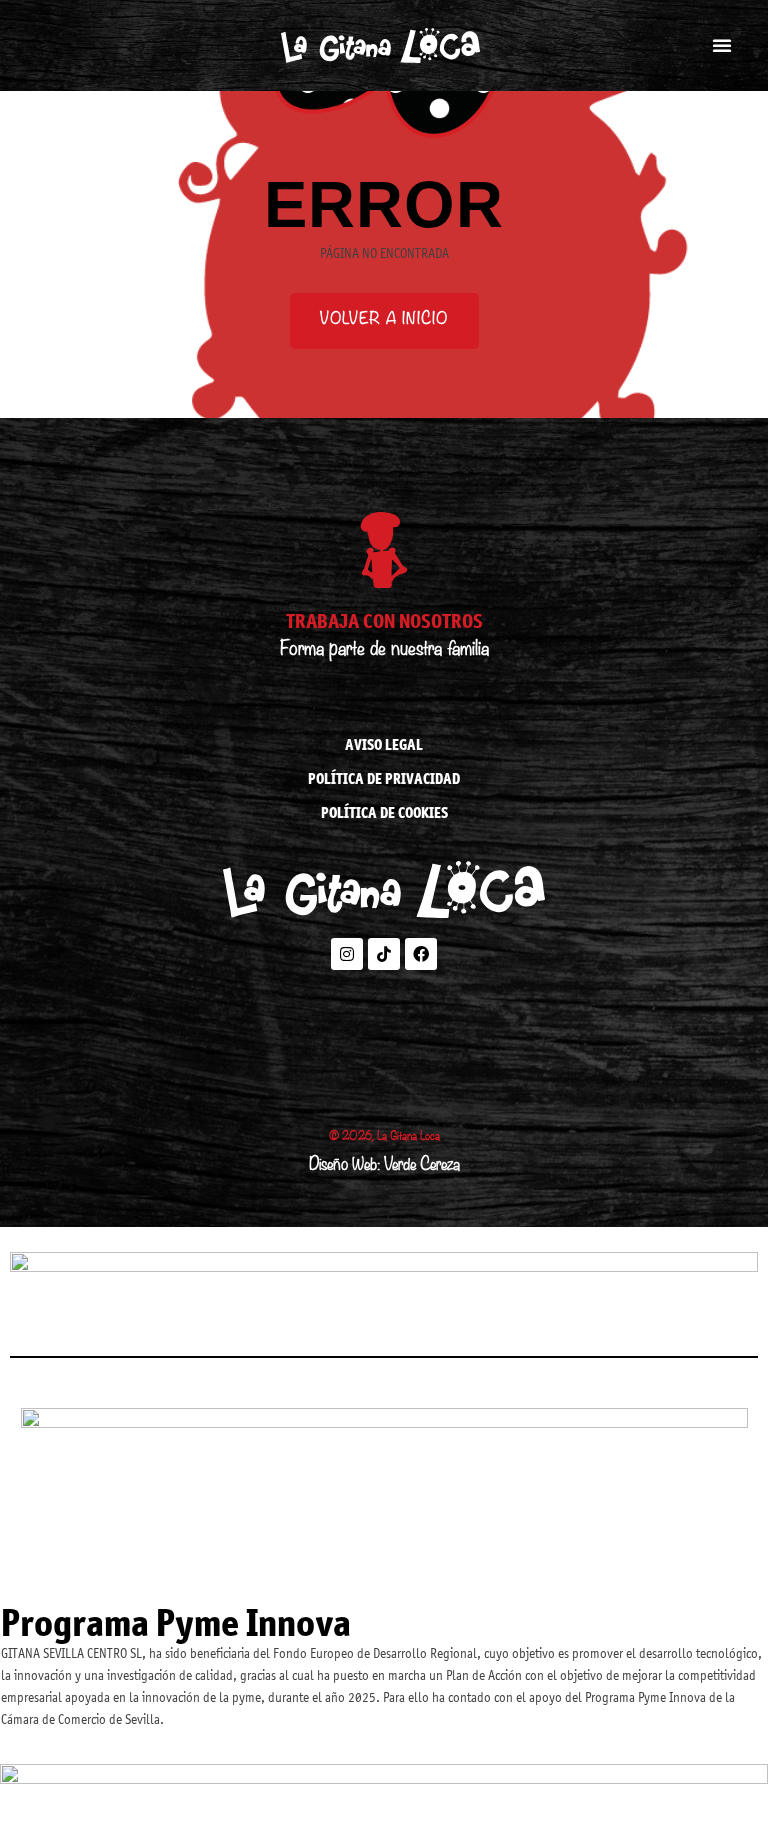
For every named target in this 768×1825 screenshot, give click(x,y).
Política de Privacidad (384, 778)
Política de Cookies (384, 812)
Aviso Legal (384, 744)
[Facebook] (421, 954)
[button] (722, 45)
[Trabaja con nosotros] (384, 550)
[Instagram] (347, 954)
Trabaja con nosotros (384, 620)
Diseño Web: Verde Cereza (384, 1166)
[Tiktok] (384, 954)
